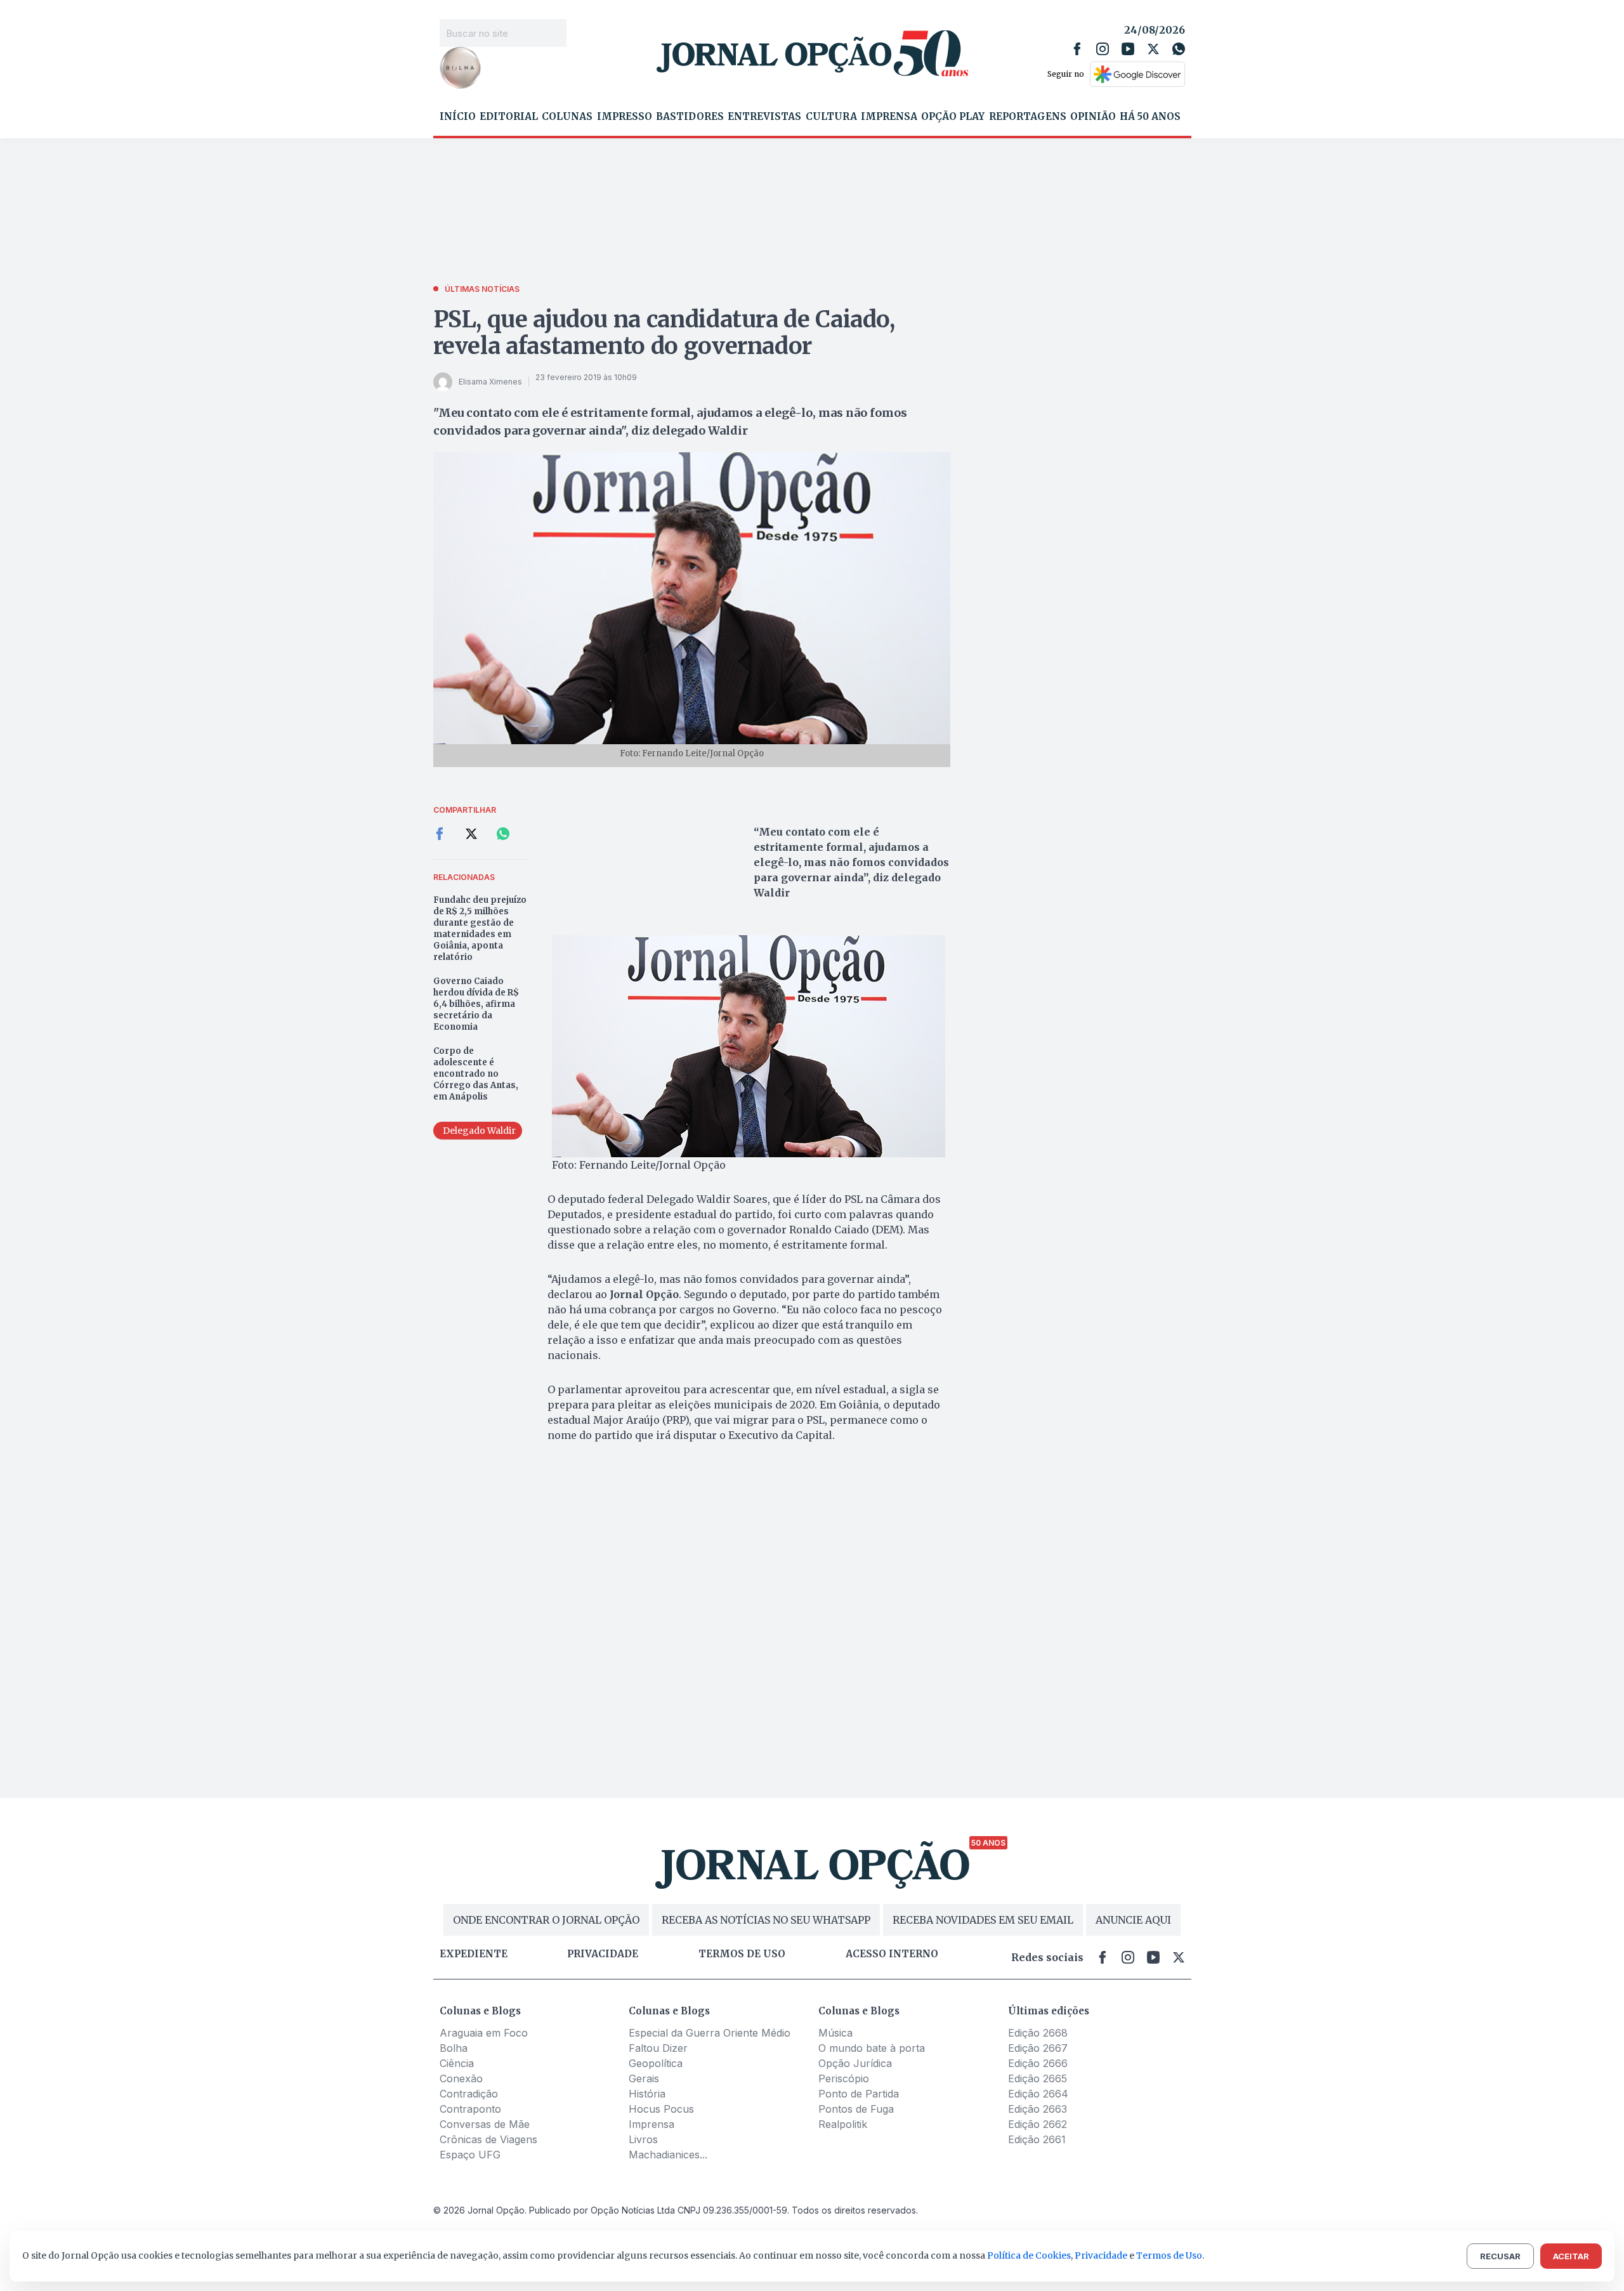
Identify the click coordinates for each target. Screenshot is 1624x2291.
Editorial (509, 117)
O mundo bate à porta (872, 2048)
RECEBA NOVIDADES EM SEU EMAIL (983, 1920)
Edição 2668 (1038, 2033)
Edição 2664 (1038, 2094)
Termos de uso (742, 1954)
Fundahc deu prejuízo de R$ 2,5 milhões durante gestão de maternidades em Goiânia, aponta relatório (480, 929)
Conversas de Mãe (485, 2124)
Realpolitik (843, 2124)
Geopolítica (656, 2063)
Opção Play (953, 117)
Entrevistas (764, 117)
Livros (643, 2139)
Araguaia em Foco (484, 2033)
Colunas (567, 117)
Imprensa (889, 117)
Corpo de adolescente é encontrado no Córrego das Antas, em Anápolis (476, 1074)
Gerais (644, 2078)
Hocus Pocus (661, 2109)
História (647, 2094)
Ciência (457, 2063)
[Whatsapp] (1179, 49)
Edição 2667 (1038, 2048)
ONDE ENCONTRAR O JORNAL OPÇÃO (546, 1920)
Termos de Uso (1169, 2255)
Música (835, 2033)
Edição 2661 (1037, 2139)
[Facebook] (1077, 49)
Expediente (474, 1954)
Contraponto (470, 2109)
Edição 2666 (1038, 2063)
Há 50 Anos (1150, 117)
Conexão (461, 2078)
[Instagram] (1103, 49)
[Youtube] (1128, 49)
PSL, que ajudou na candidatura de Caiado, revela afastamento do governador (664, 333)
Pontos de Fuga (856, 2109)
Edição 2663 (1038, 2109)
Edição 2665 (1038, 2078)
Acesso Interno (892, 1954)
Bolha (454, 2048)
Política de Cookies (1029, 2255)
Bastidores (690, 117)
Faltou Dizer (658, 2048)
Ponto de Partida (859, 2094)
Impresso (625, 117)
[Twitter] (1153, 49)
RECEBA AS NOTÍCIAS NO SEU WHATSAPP (766, 1920)
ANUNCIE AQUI (1133, 1920)
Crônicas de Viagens (488, 2139)
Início (458, 117)
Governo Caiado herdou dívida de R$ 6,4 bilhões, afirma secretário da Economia (476, 1004)
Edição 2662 (1038, 2124)
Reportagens (1028, 117)
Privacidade (603, 1954)
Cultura (831, 117)
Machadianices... (668, 2155)
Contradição (469, 2094)
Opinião (1093, 117)
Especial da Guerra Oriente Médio (710, 2033)
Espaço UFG (470, 2155)
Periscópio (844, 2078)
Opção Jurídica (855, 2063)
